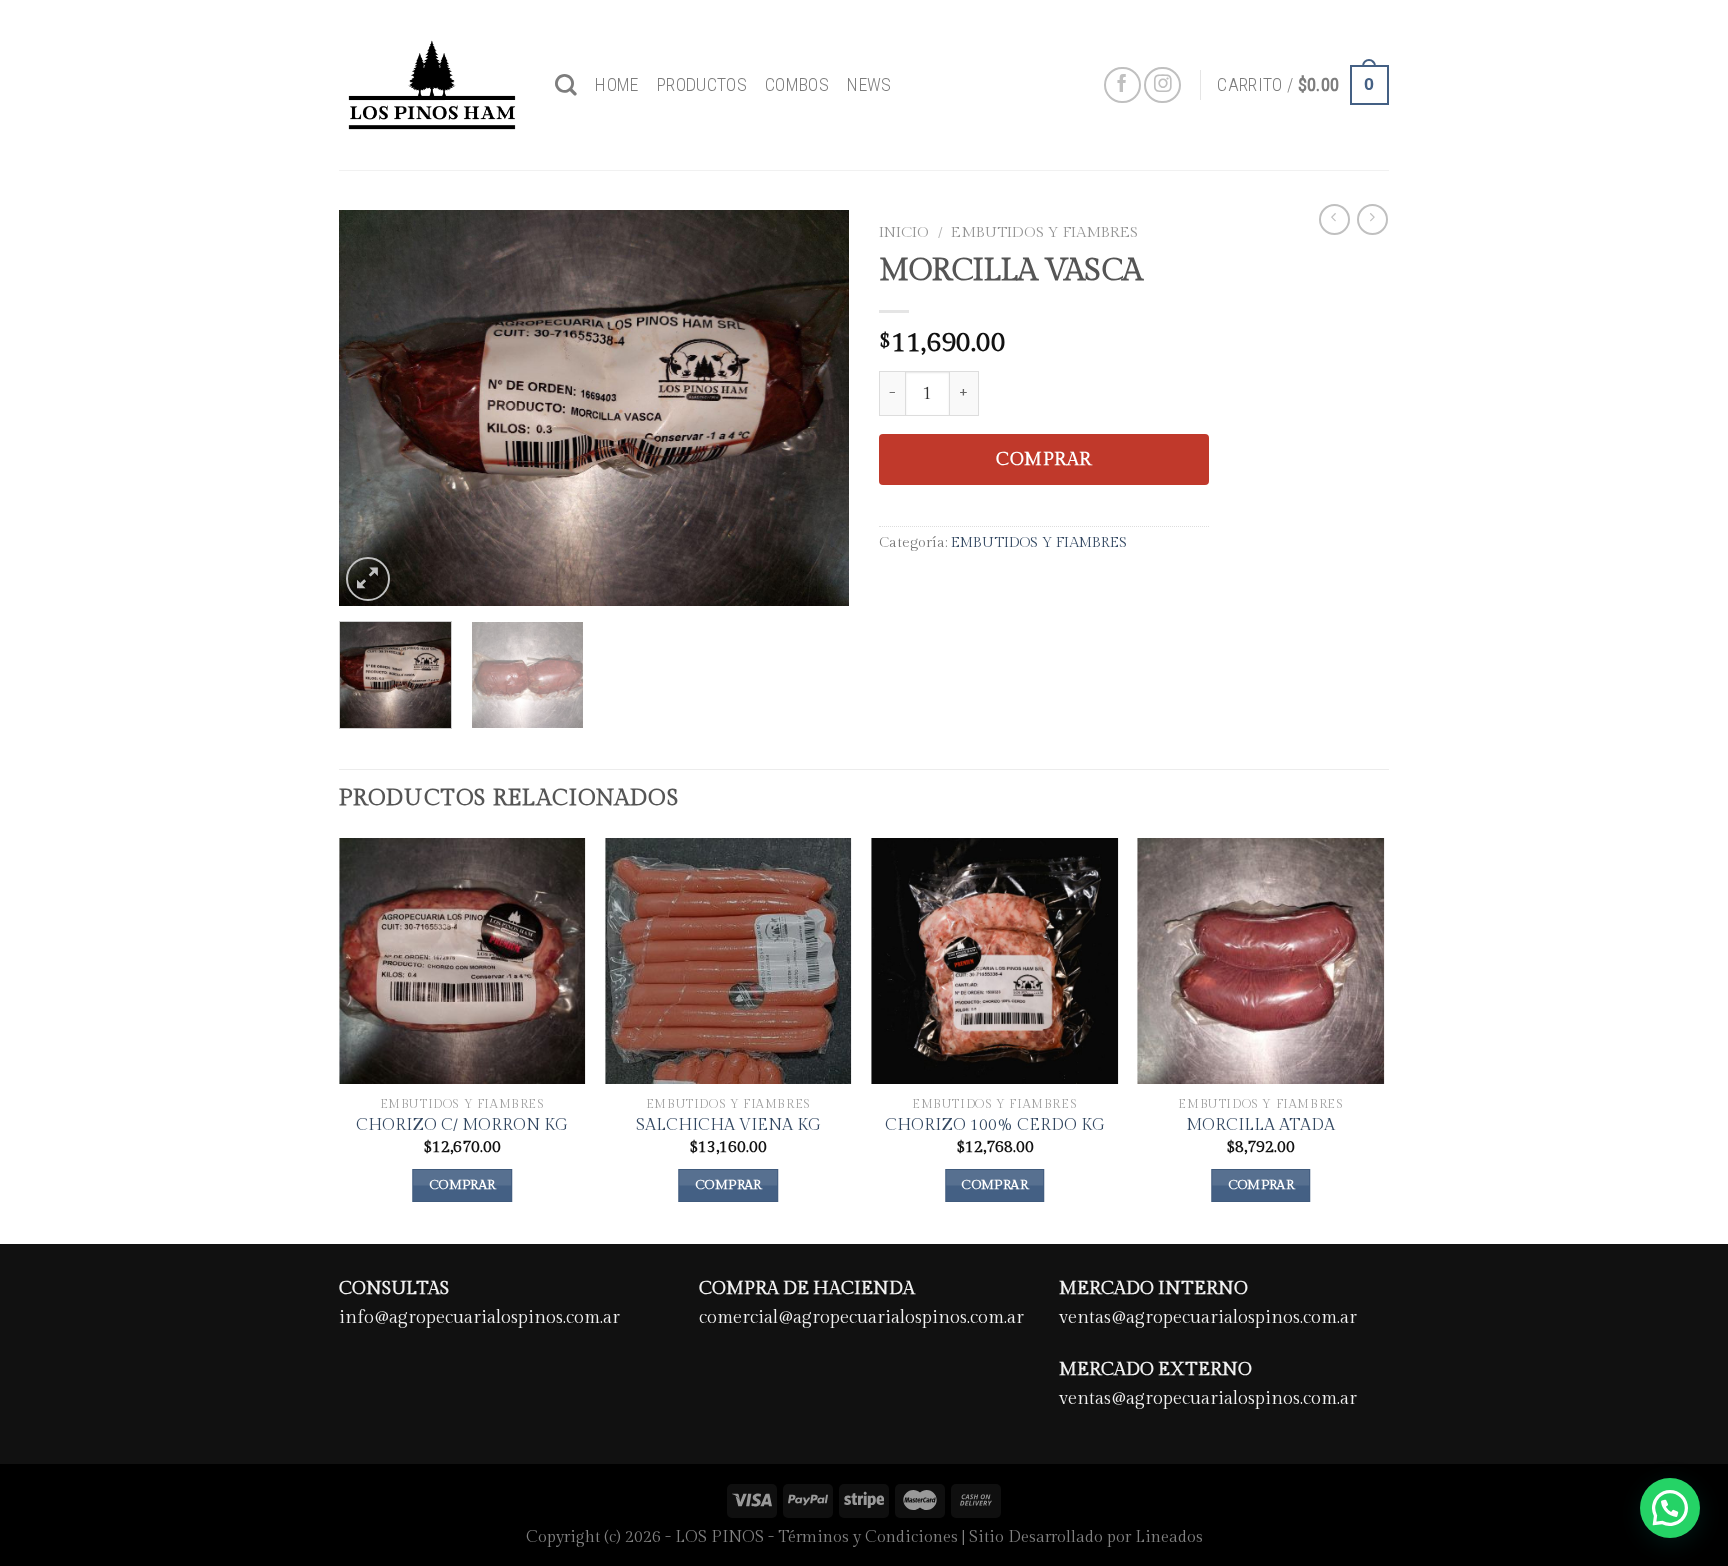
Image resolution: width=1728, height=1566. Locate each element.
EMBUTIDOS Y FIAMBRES (1044, 232)
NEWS (869, 84)
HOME (616, 84)
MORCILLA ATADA (1260, 1125)
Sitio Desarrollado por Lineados (1086, 1537)
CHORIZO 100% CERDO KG (995, 1125)
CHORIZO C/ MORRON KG (462, 1125)
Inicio (904, 232)
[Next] (814, 407)
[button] (1670, 1508)
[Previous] (374, 407)
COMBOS (797, 84)
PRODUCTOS (702, 84)
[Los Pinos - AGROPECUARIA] (432, 85)
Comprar (1044, 459)
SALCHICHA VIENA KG (728, 1125)
